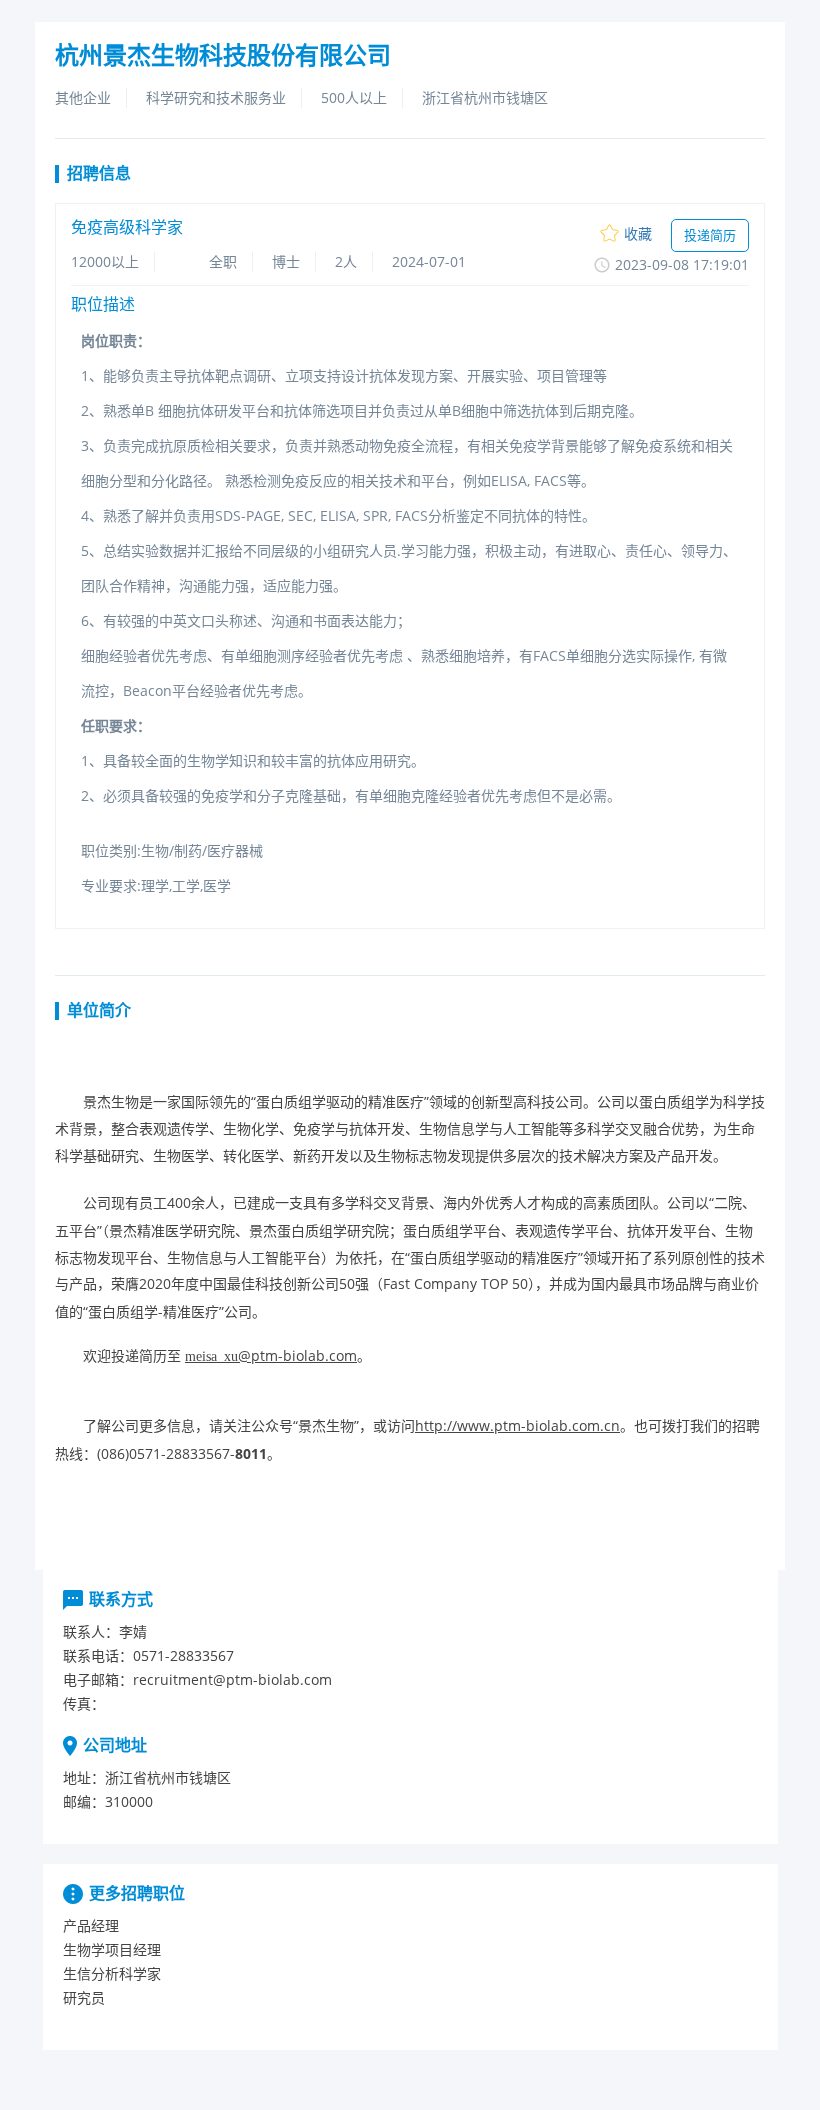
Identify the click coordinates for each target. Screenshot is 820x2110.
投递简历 (710, 235)
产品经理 (91, 1925)
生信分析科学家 (112, 1973)
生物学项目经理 (112, 1949)
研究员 (84, 1997)
